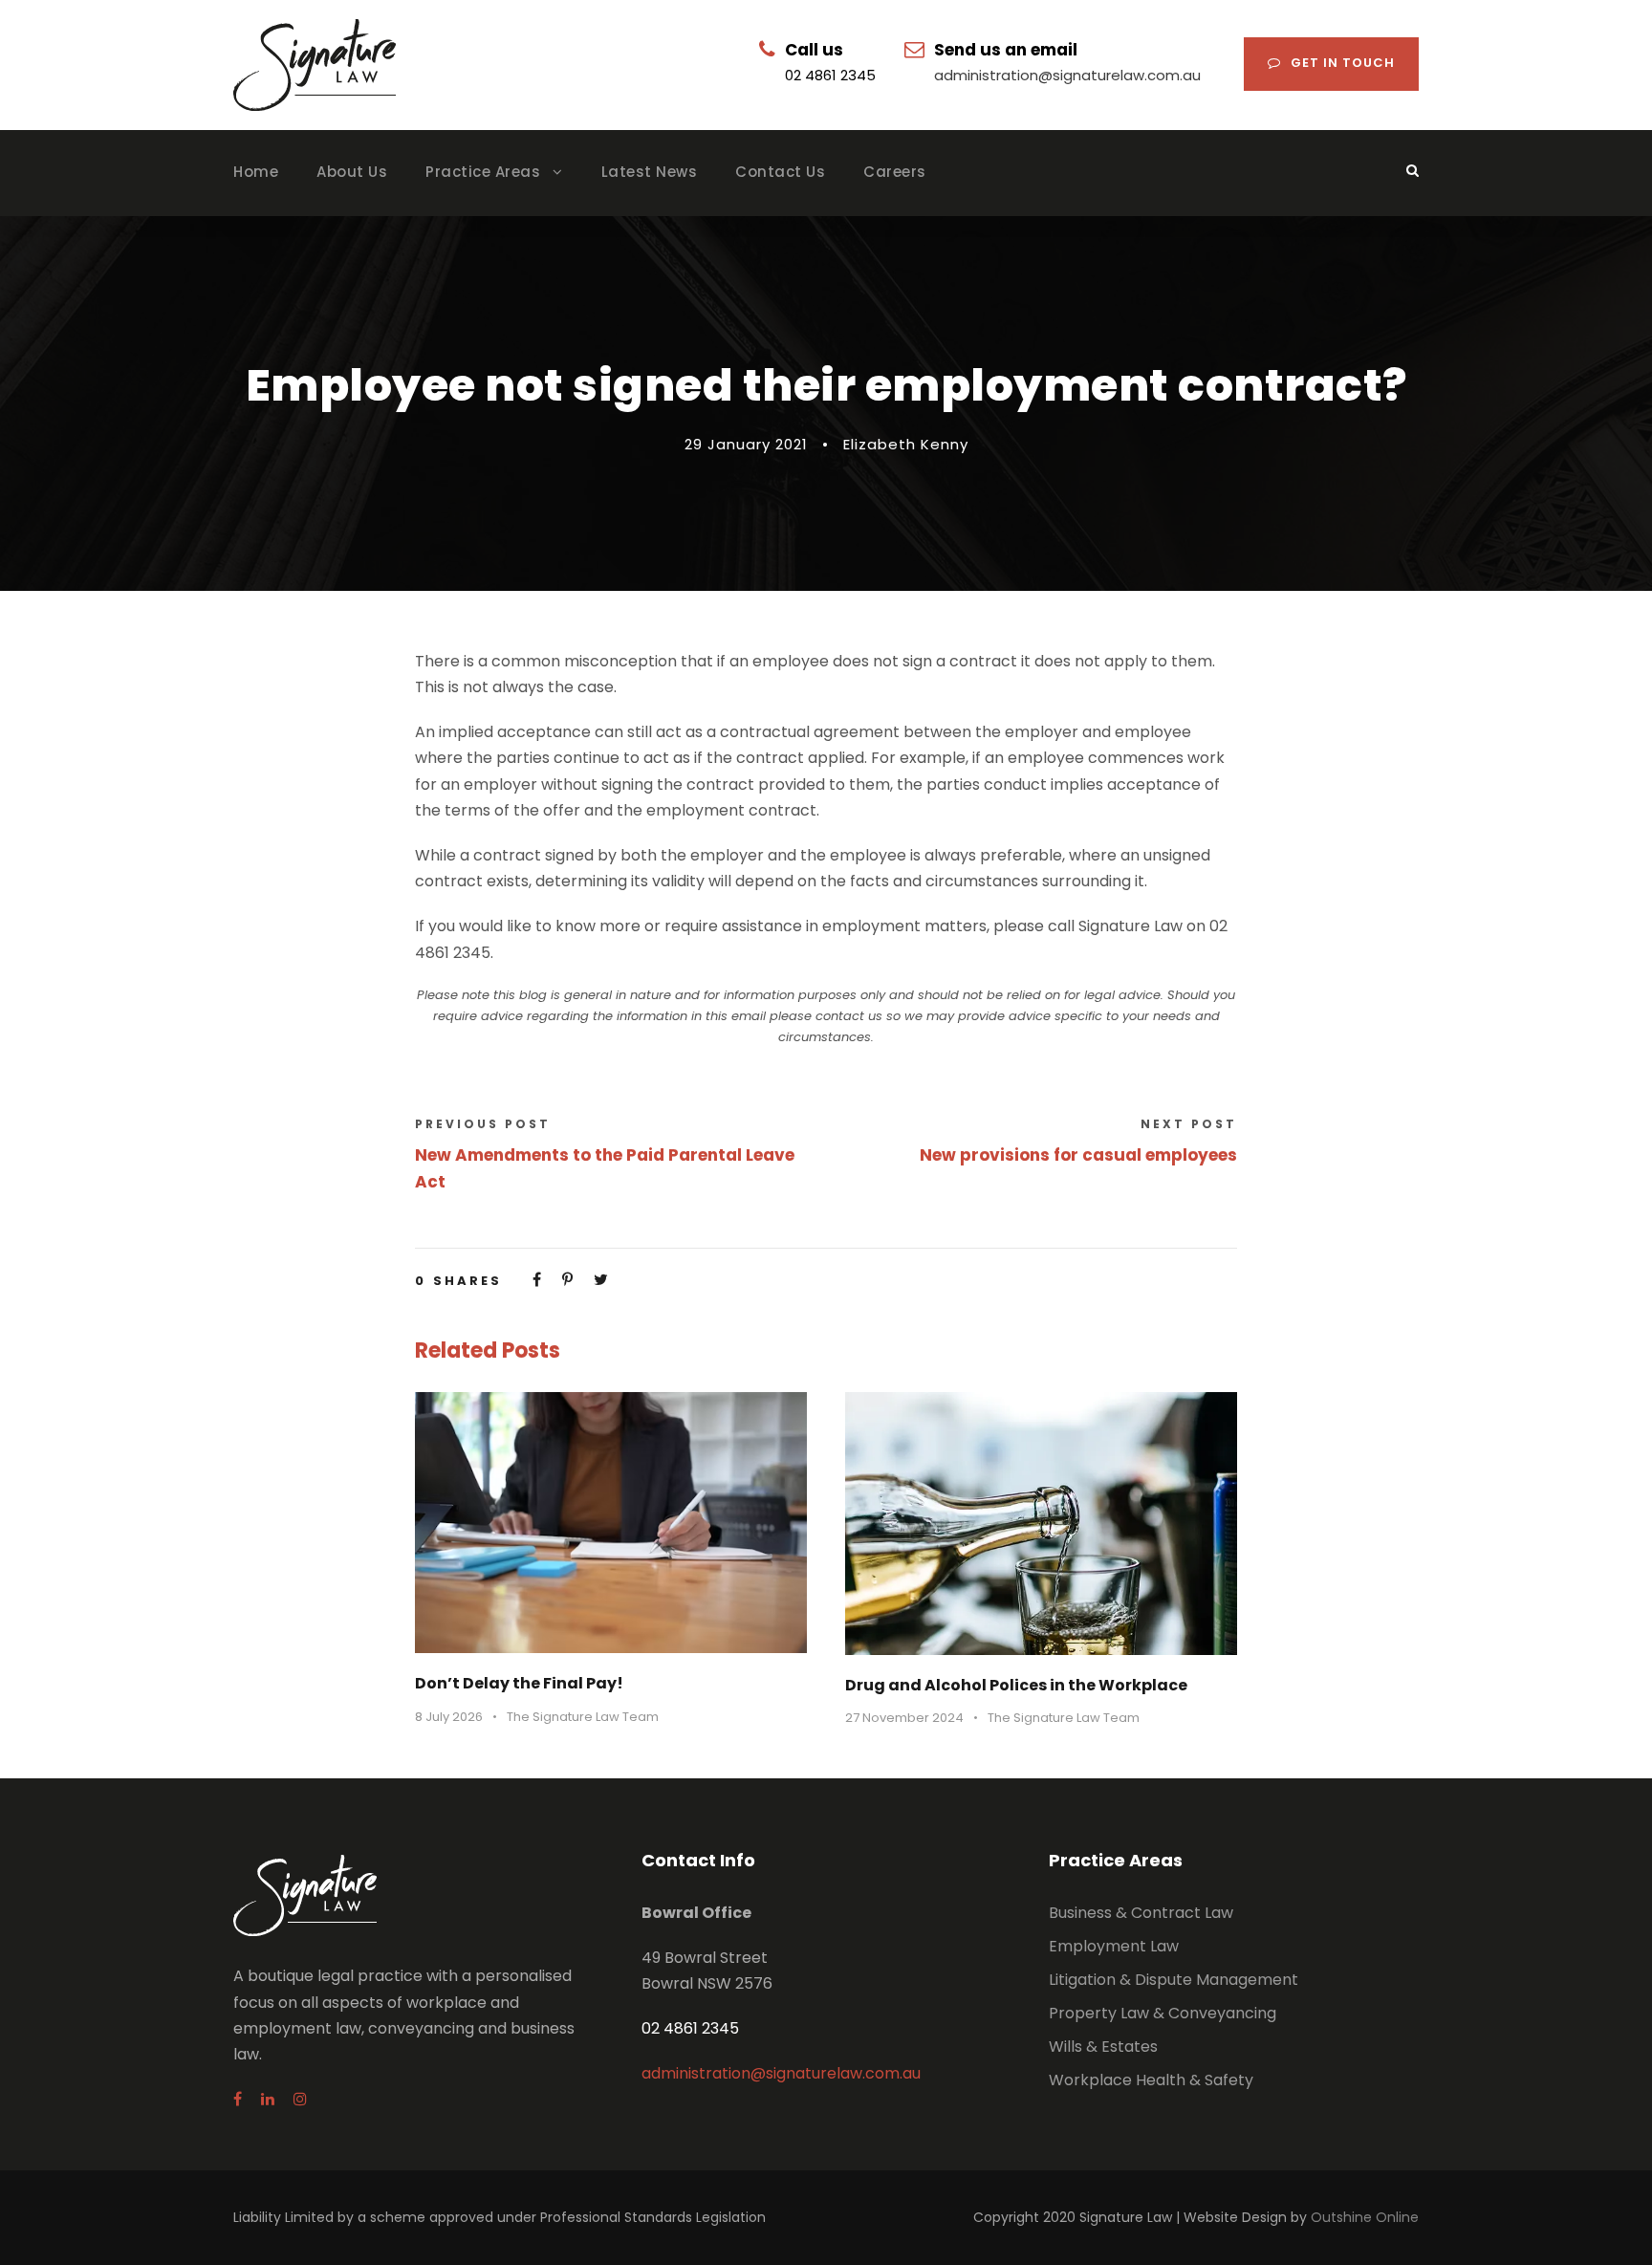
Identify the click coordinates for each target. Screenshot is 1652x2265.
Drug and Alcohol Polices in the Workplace (1016, 1685)
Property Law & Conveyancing (1163, 2013)
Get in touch (1343, 63)
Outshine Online (1365, 2217)
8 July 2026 (449, 1717)
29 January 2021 (746, 444)
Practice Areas (483, 172)
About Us (352, 172)
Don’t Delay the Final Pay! (519, 1683)
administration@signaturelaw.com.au (1067, 75)
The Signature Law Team (583, 1717)
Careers (895, 172)
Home (256, 172)
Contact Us (780, 172)
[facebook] (238, 2099)
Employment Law (1114, 1946)
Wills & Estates (1103, 2047)
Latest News (650, 172)
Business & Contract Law (1141, 1913)
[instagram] (300, 2099)
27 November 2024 (904, 1718)
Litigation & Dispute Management (1174, 1980)
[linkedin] (268, 2099)
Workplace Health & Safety (1151, 2080)
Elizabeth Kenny (906, 444)
